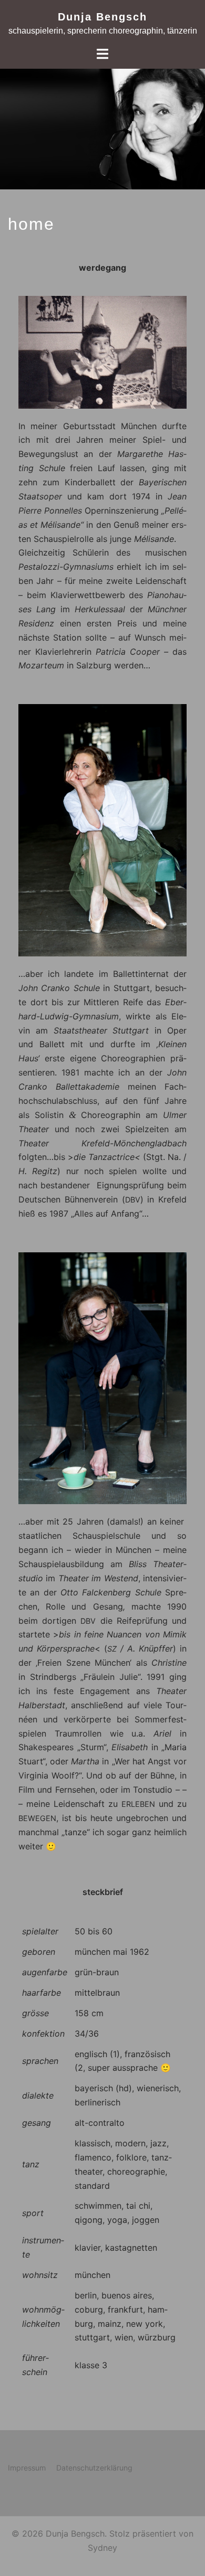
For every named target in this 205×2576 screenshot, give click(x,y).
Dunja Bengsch (102, 17)
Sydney (102, 2548)
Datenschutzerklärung (94, 2468)
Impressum (27, 2468)
